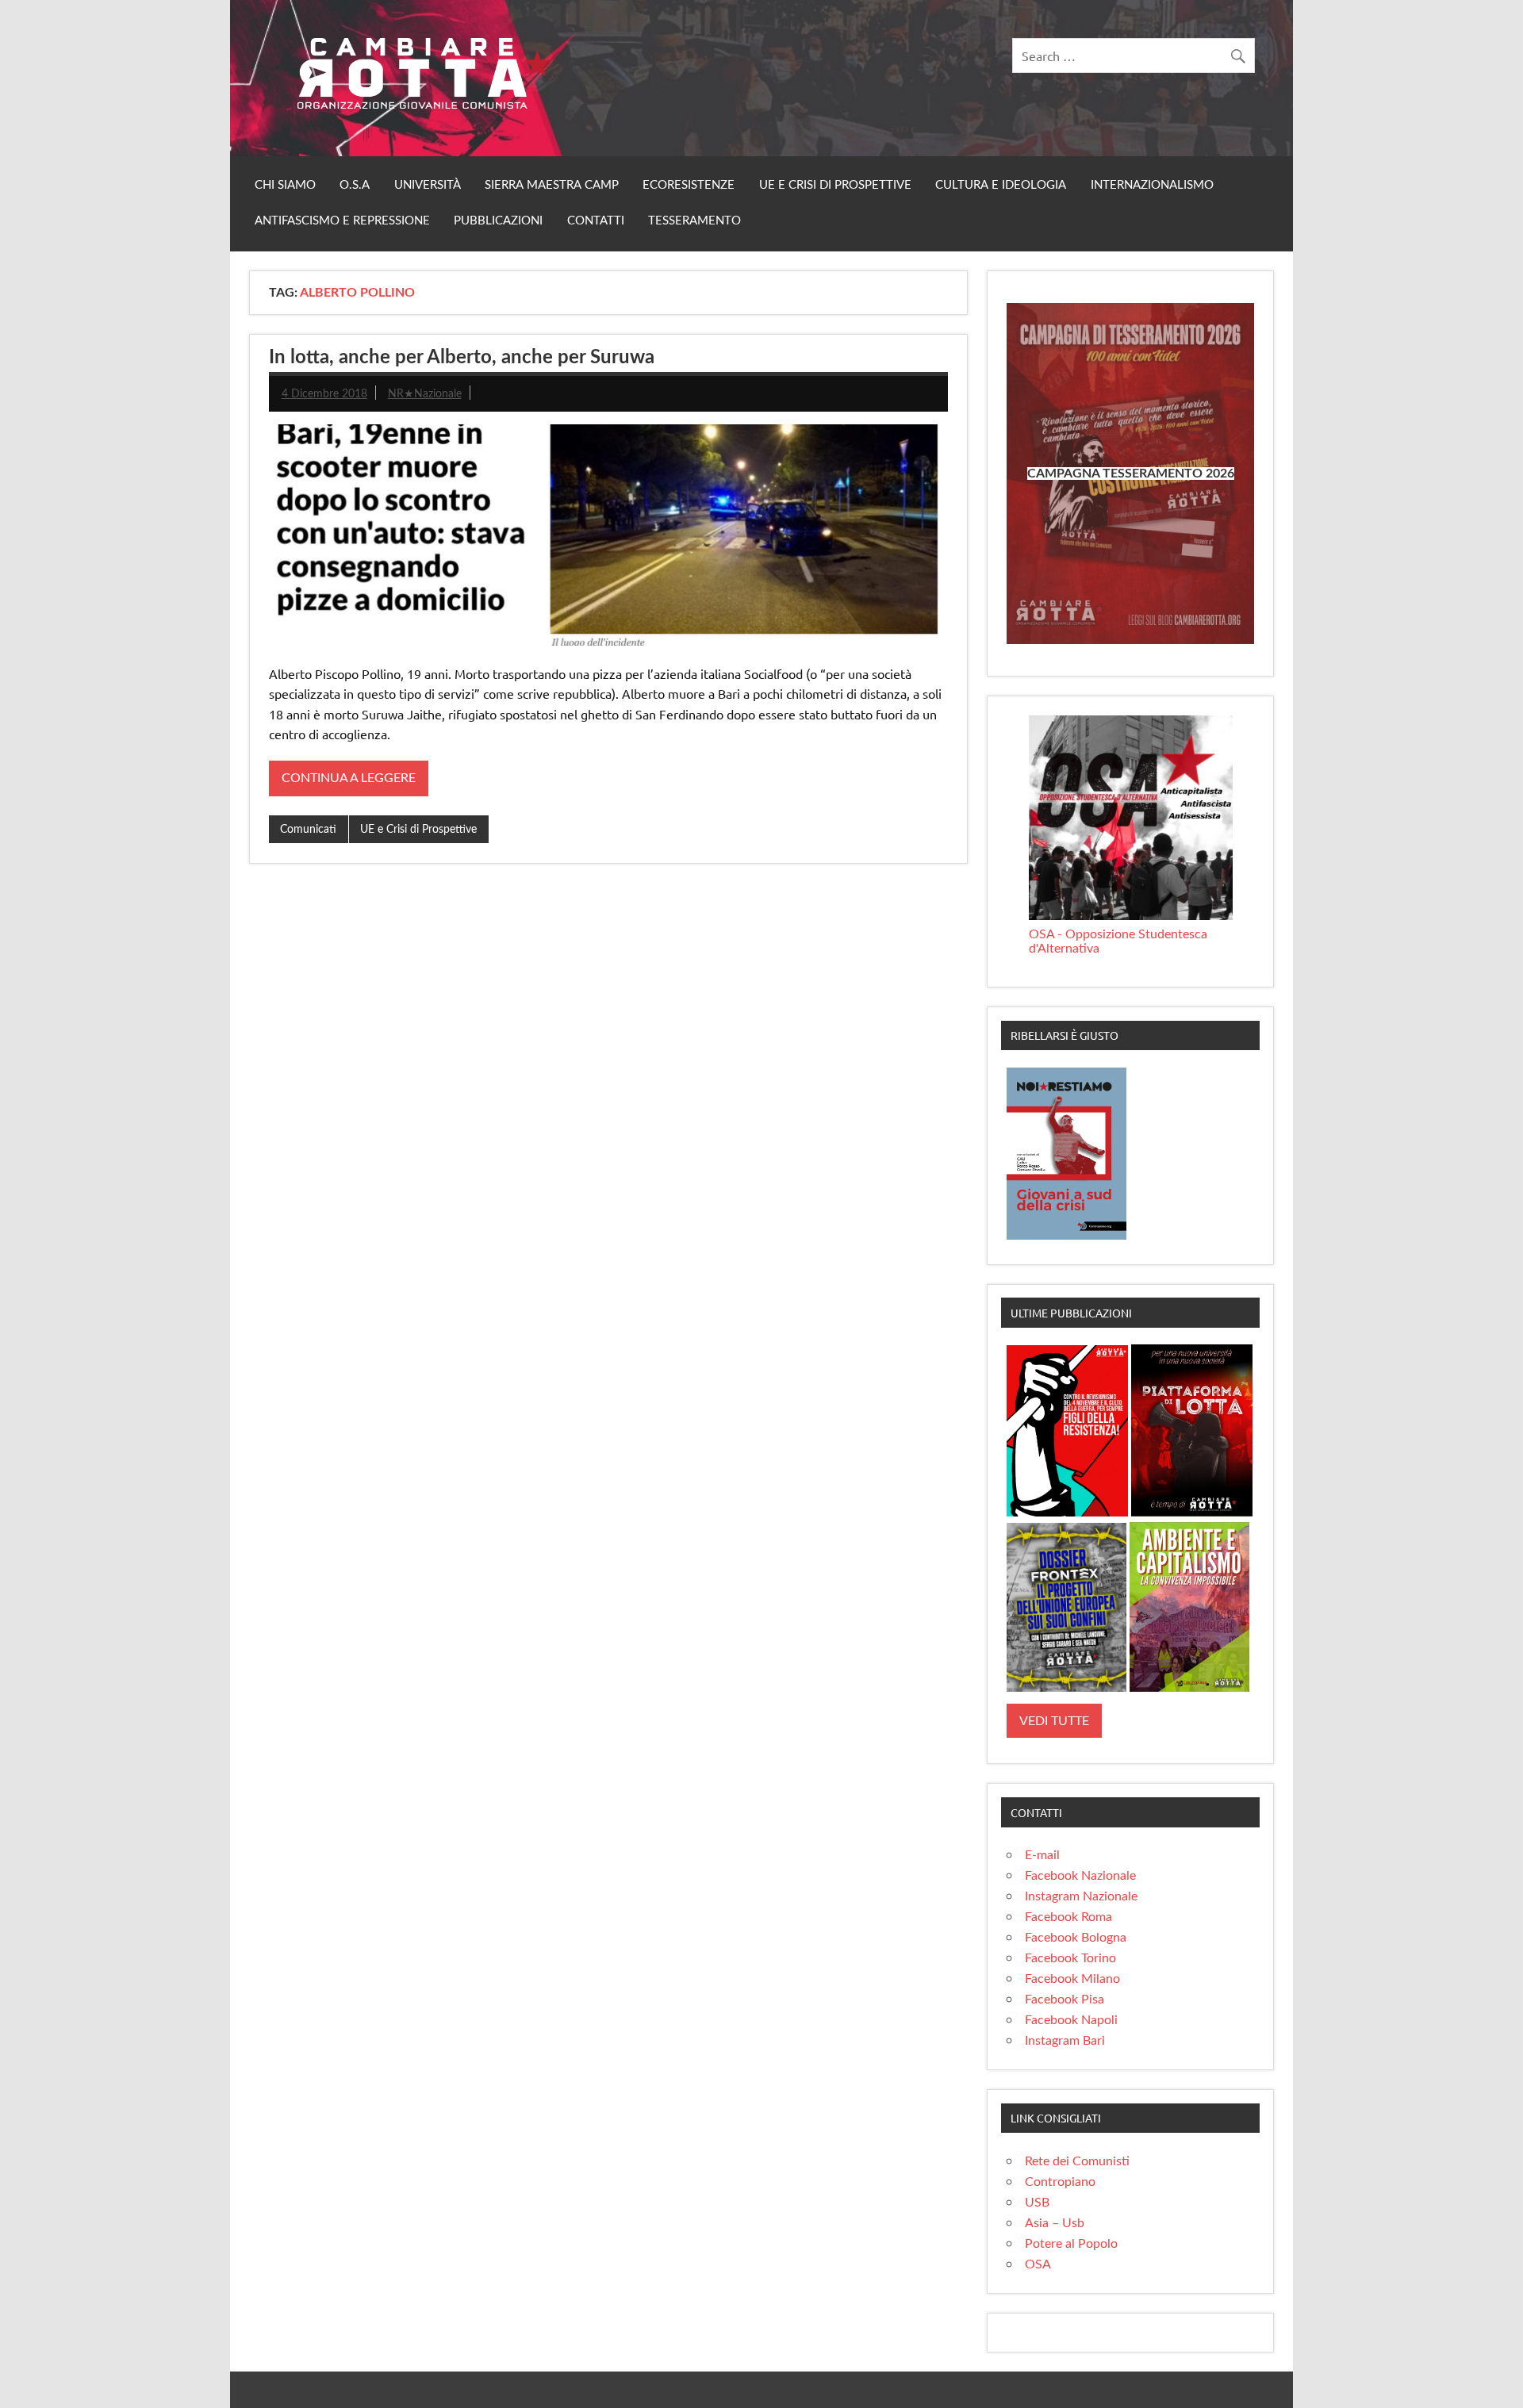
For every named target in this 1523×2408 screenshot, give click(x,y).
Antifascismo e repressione (342, 221)
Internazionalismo (1152, 185)
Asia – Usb (1055, 2223)
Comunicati (308, 829)
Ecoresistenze (689, 185)
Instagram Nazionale (1081, 1896)
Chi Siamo (285, 185)
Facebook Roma (1068, 1917)
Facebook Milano (1072, 1979)
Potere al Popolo (1071, 2244)
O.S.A (355, 185)
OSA (1038, 2264)
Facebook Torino (1070, 1958)
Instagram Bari (1065, 2041)
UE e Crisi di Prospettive (835, 185)
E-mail (1042, 1855)
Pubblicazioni (498, 221)
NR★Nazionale (425, 394)
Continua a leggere (349, 778)
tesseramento (694, 221)
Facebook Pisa (1065, 2000)
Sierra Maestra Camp (552, 185)
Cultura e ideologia (1001, 185)
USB (1037, 2203)
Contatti (596, 221)
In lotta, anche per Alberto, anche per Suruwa (462, 358)
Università (428, 185)
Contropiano (1060, 2182)
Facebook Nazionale (1080, 1876)
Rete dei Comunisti (1077, 2161)
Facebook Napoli (1071, 2020)
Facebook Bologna (1076, 1938)
